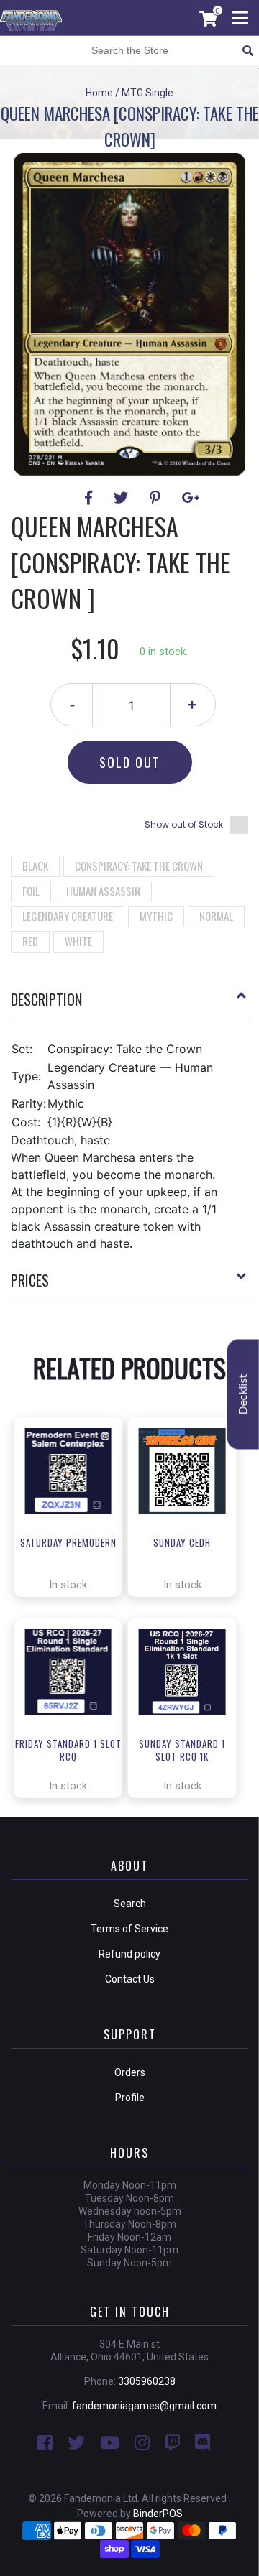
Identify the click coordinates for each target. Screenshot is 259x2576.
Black (35, 866)
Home (99, 93)
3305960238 (147, 2381)
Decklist (243, 1395)
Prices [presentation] (30, 1280)
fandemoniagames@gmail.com (144, 2406)
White (78, 941)
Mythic (156, 916)
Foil (31, 891)
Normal (216, 916)
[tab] (129, 1005)
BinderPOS (158, 2514)
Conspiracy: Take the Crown (139, 866)
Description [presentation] (46, 999)
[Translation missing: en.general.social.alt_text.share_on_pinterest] (157, 498)
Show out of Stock (184, 824)
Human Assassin (103, 891)
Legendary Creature (68, 916)
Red (30, 941)
